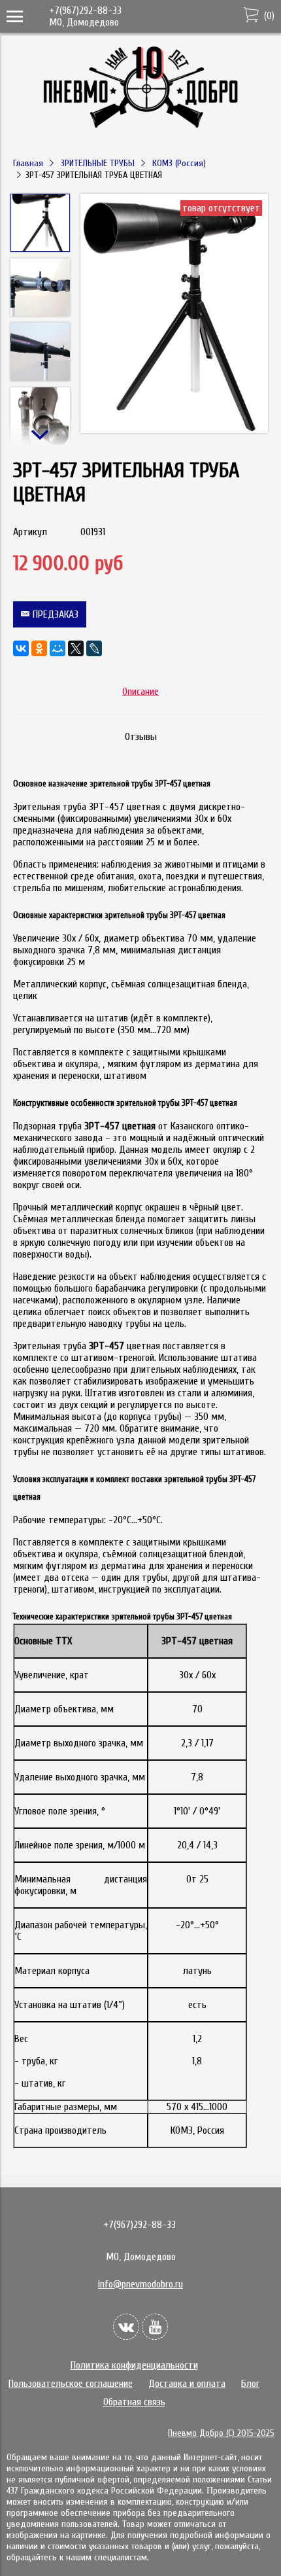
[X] (76, 648)
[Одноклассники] (39, 648)
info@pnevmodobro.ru (140, 2284)
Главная (28, 163)
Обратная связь (134, 2402)
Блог (250, 2384)
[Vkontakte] (126, 2327)
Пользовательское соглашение (71, 2384)
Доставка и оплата (187, 2384)
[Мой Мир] (58, 648)
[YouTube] (155, 2327)
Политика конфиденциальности (134, 2365)
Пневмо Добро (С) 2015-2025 (221, 2433)
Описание (140, 692)
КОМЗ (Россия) (179, 163)
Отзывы (141, 737)
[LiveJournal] (94, 648)
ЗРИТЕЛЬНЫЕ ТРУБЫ (98, 163)
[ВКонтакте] (21, 648)
